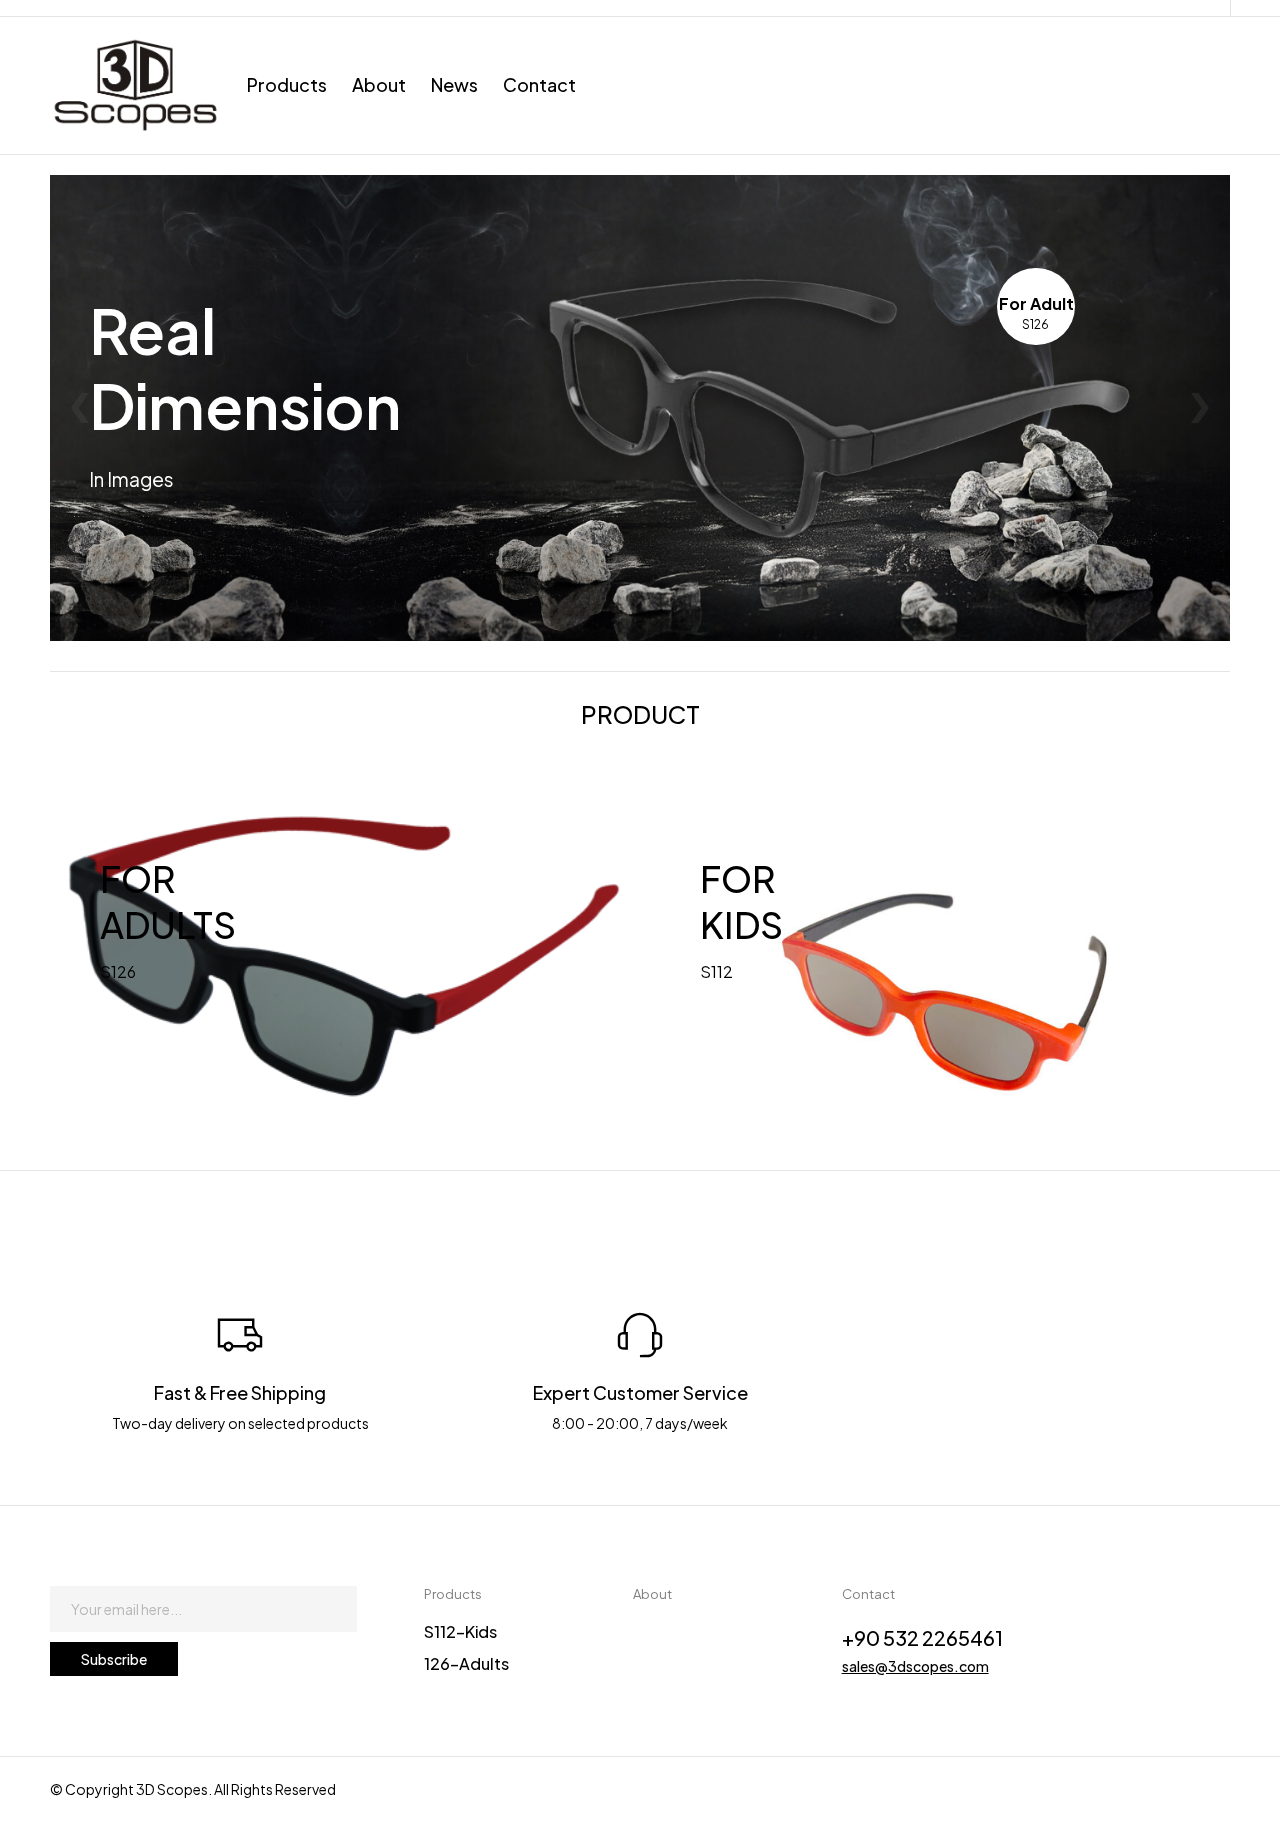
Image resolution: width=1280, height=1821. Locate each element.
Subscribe (114, 1659)
